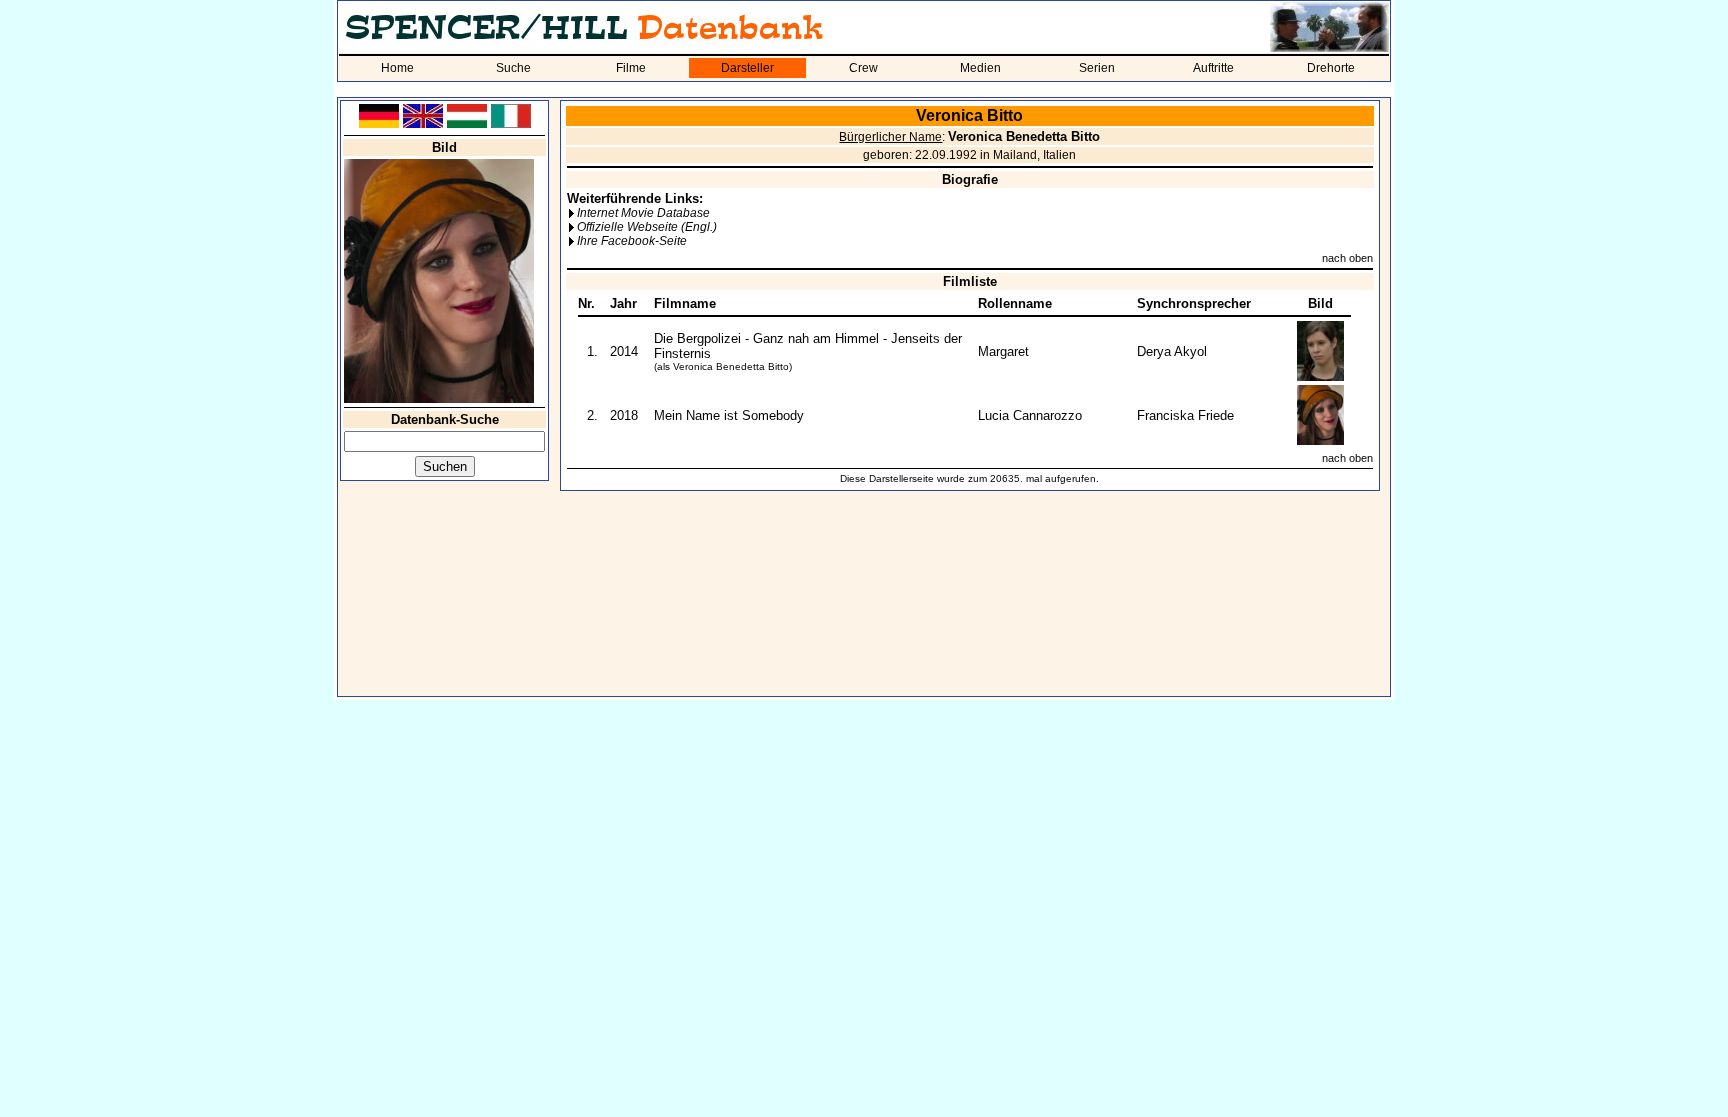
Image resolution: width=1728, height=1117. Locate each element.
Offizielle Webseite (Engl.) (647, 227)
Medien (980, 68)
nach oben (1347, 258)
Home (397, 68)
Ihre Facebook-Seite (632, 241)
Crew (863, 68)
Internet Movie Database (643, 213)
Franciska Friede (1185, 415)
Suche (513, 68)
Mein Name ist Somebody (729, 415)
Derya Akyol (1172, 351)
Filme (631, 68)
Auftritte (1213, 68)
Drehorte (1331, 68)
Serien (1097, 68)
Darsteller (747, 68)
